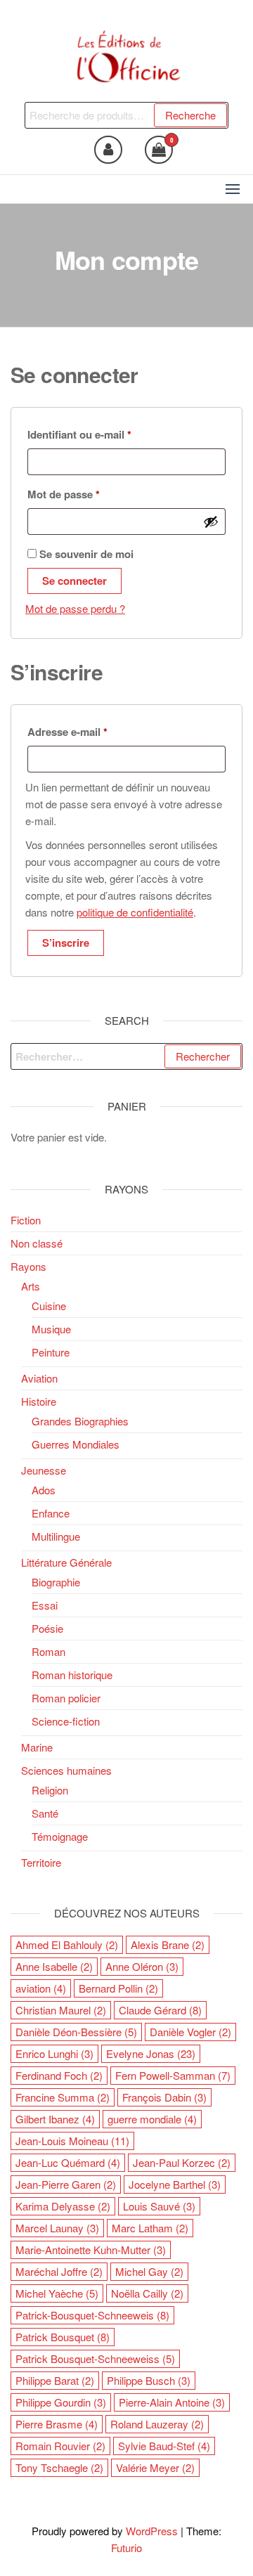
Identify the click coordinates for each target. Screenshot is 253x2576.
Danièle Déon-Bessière (76, 2032)
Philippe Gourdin (61, 2402)
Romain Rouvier (60, 2446)
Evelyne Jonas (151, 2053)
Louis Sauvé (159, 2206)
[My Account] (108, 150)
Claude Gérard (160, 2010)
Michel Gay (149, 2271)
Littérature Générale (66, 1562)
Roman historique (72, 1675)
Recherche (190, 115)
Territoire (41, 1862)
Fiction (26, 1220)
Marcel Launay (57, 2228)
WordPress (152, 2531)
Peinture (51, 1352)
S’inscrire (66, 943)
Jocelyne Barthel (175, 2184)
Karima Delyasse (63, 2206)
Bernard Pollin (118, 1988)
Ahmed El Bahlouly (67, 1944)
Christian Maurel (61, 2010)
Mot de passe (91, 494)
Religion (50, 1790)
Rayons (28, 1266)
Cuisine (49, 1306)
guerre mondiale (152, 2119)
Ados (44, 1490)
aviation (41, 1988)
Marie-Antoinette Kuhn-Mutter (91, 2250)
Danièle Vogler (190, 2032)
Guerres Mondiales (76, 1444)
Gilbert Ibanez (55, 2119)
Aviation (39, 1378)
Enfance (51, 1513)
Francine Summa (63, 2097)
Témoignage (60, 1836)
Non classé (37, 1243)
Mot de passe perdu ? (75, 608)
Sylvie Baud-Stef (164, 2446)
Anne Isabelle (54, 1966)
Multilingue (56, 1536)
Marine (37, 1747)
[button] (233, 189)
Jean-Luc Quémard (68, 2162)
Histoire (39, 1401)
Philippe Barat (55, 2380)
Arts (31, 1286)
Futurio (126, 2548)
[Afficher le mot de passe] (211, 522)
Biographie (56, 1582)
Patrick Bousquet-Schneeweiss (95, 2358)
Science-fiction (66, 1721)
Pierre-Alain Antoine (172, 2402)
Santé (45, 1813)
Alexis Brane (168, 1944)
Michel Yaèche (57, 2293)
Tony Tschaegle (59, 2467)
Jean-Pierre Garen (66, 2184)
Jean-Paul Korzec (182, 2162)
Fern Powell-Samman (173, 2075)
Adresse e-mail (95, 731)
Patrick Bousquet (63, 2337)
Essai (45, 1605)
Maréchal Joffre (59, 2271)
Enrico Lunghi (54, 2053)
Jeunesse (44, 1470)
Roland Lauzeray (157, 2424)
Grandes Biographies (80, 1421)
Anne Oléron (142, 1966)
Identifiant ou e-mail (106, 434)
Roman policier (66, 1698)
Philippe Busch (149, 2380)
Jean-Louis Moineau (72, 2141)
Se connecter (74, 581)
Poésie (47, 1628)
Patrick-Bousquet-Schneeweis (92, 2315)
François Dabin (164, 2097)
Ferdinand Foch (59, 2075)
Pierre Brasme (57, 2424)
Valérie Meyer (155, 2467)
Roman (48, 1651)
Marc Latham (150, 2228)
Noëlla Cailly (147, 2293)
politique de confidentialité (135, 912)
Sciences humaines (66, 1770)
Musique (51, 1329)
